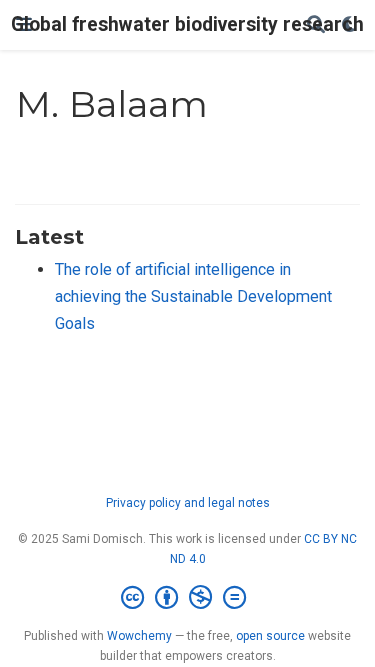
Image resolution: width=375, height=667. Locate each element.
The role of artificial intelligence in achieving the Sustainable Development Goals (193, 296)
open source (270, 636)
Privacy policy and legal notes (188, 503)
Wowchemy (139, 636)
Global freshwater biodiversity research (187, 24)
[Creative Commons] (187, 598)
